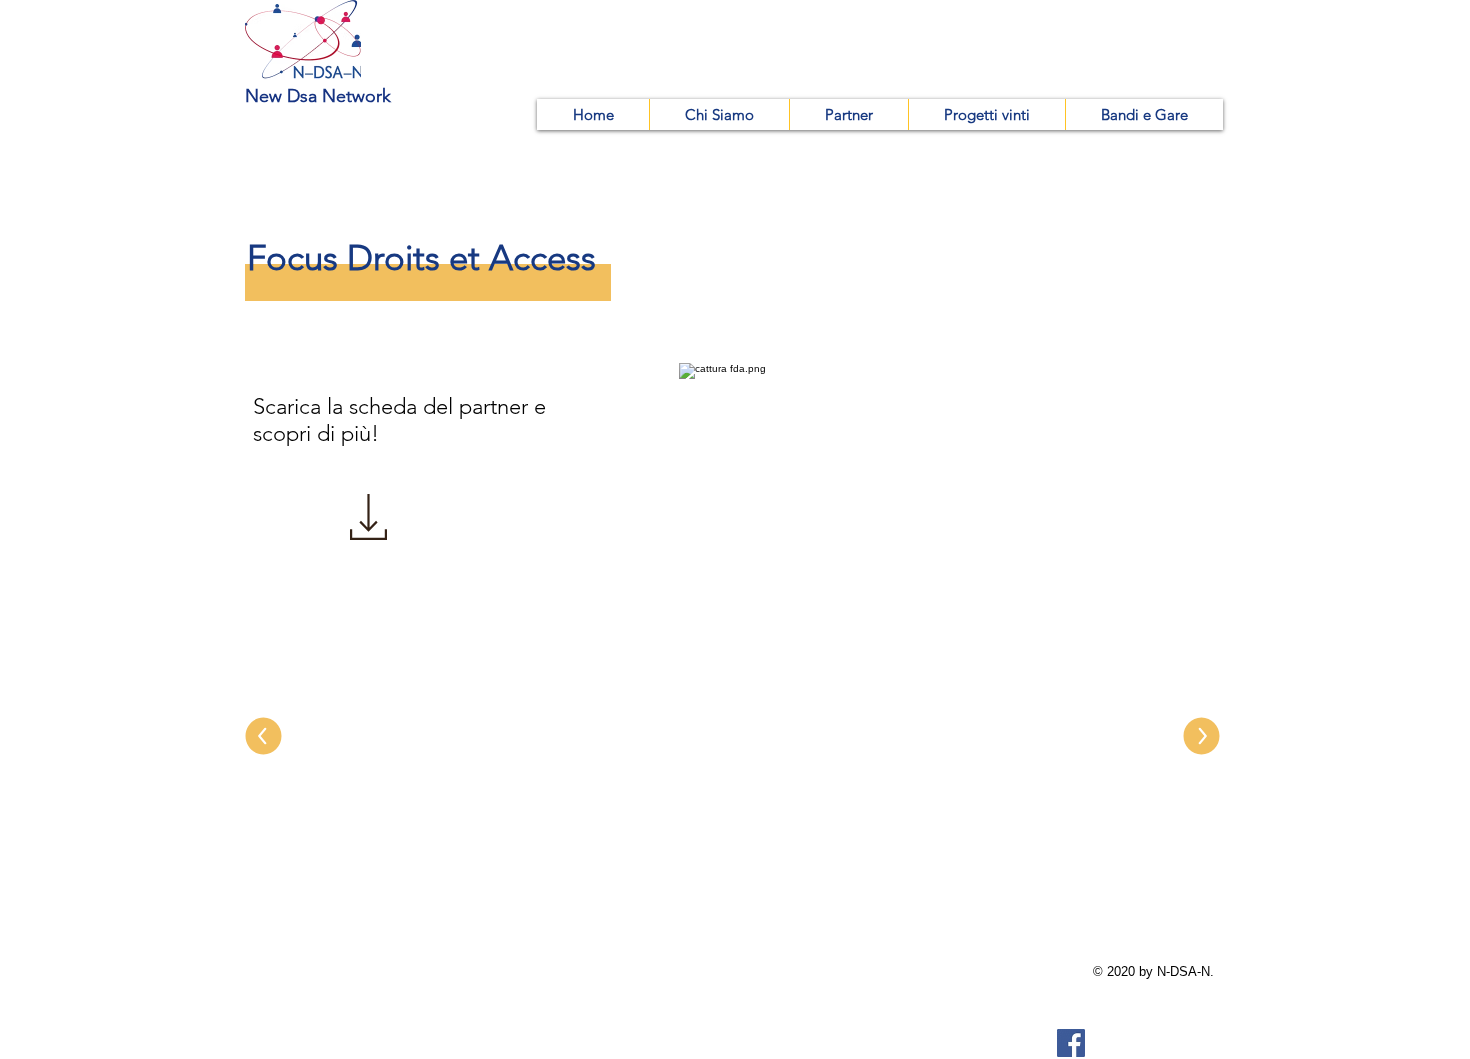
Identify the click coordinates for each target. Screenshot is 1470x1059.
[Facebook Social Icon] (1071, 1043)
